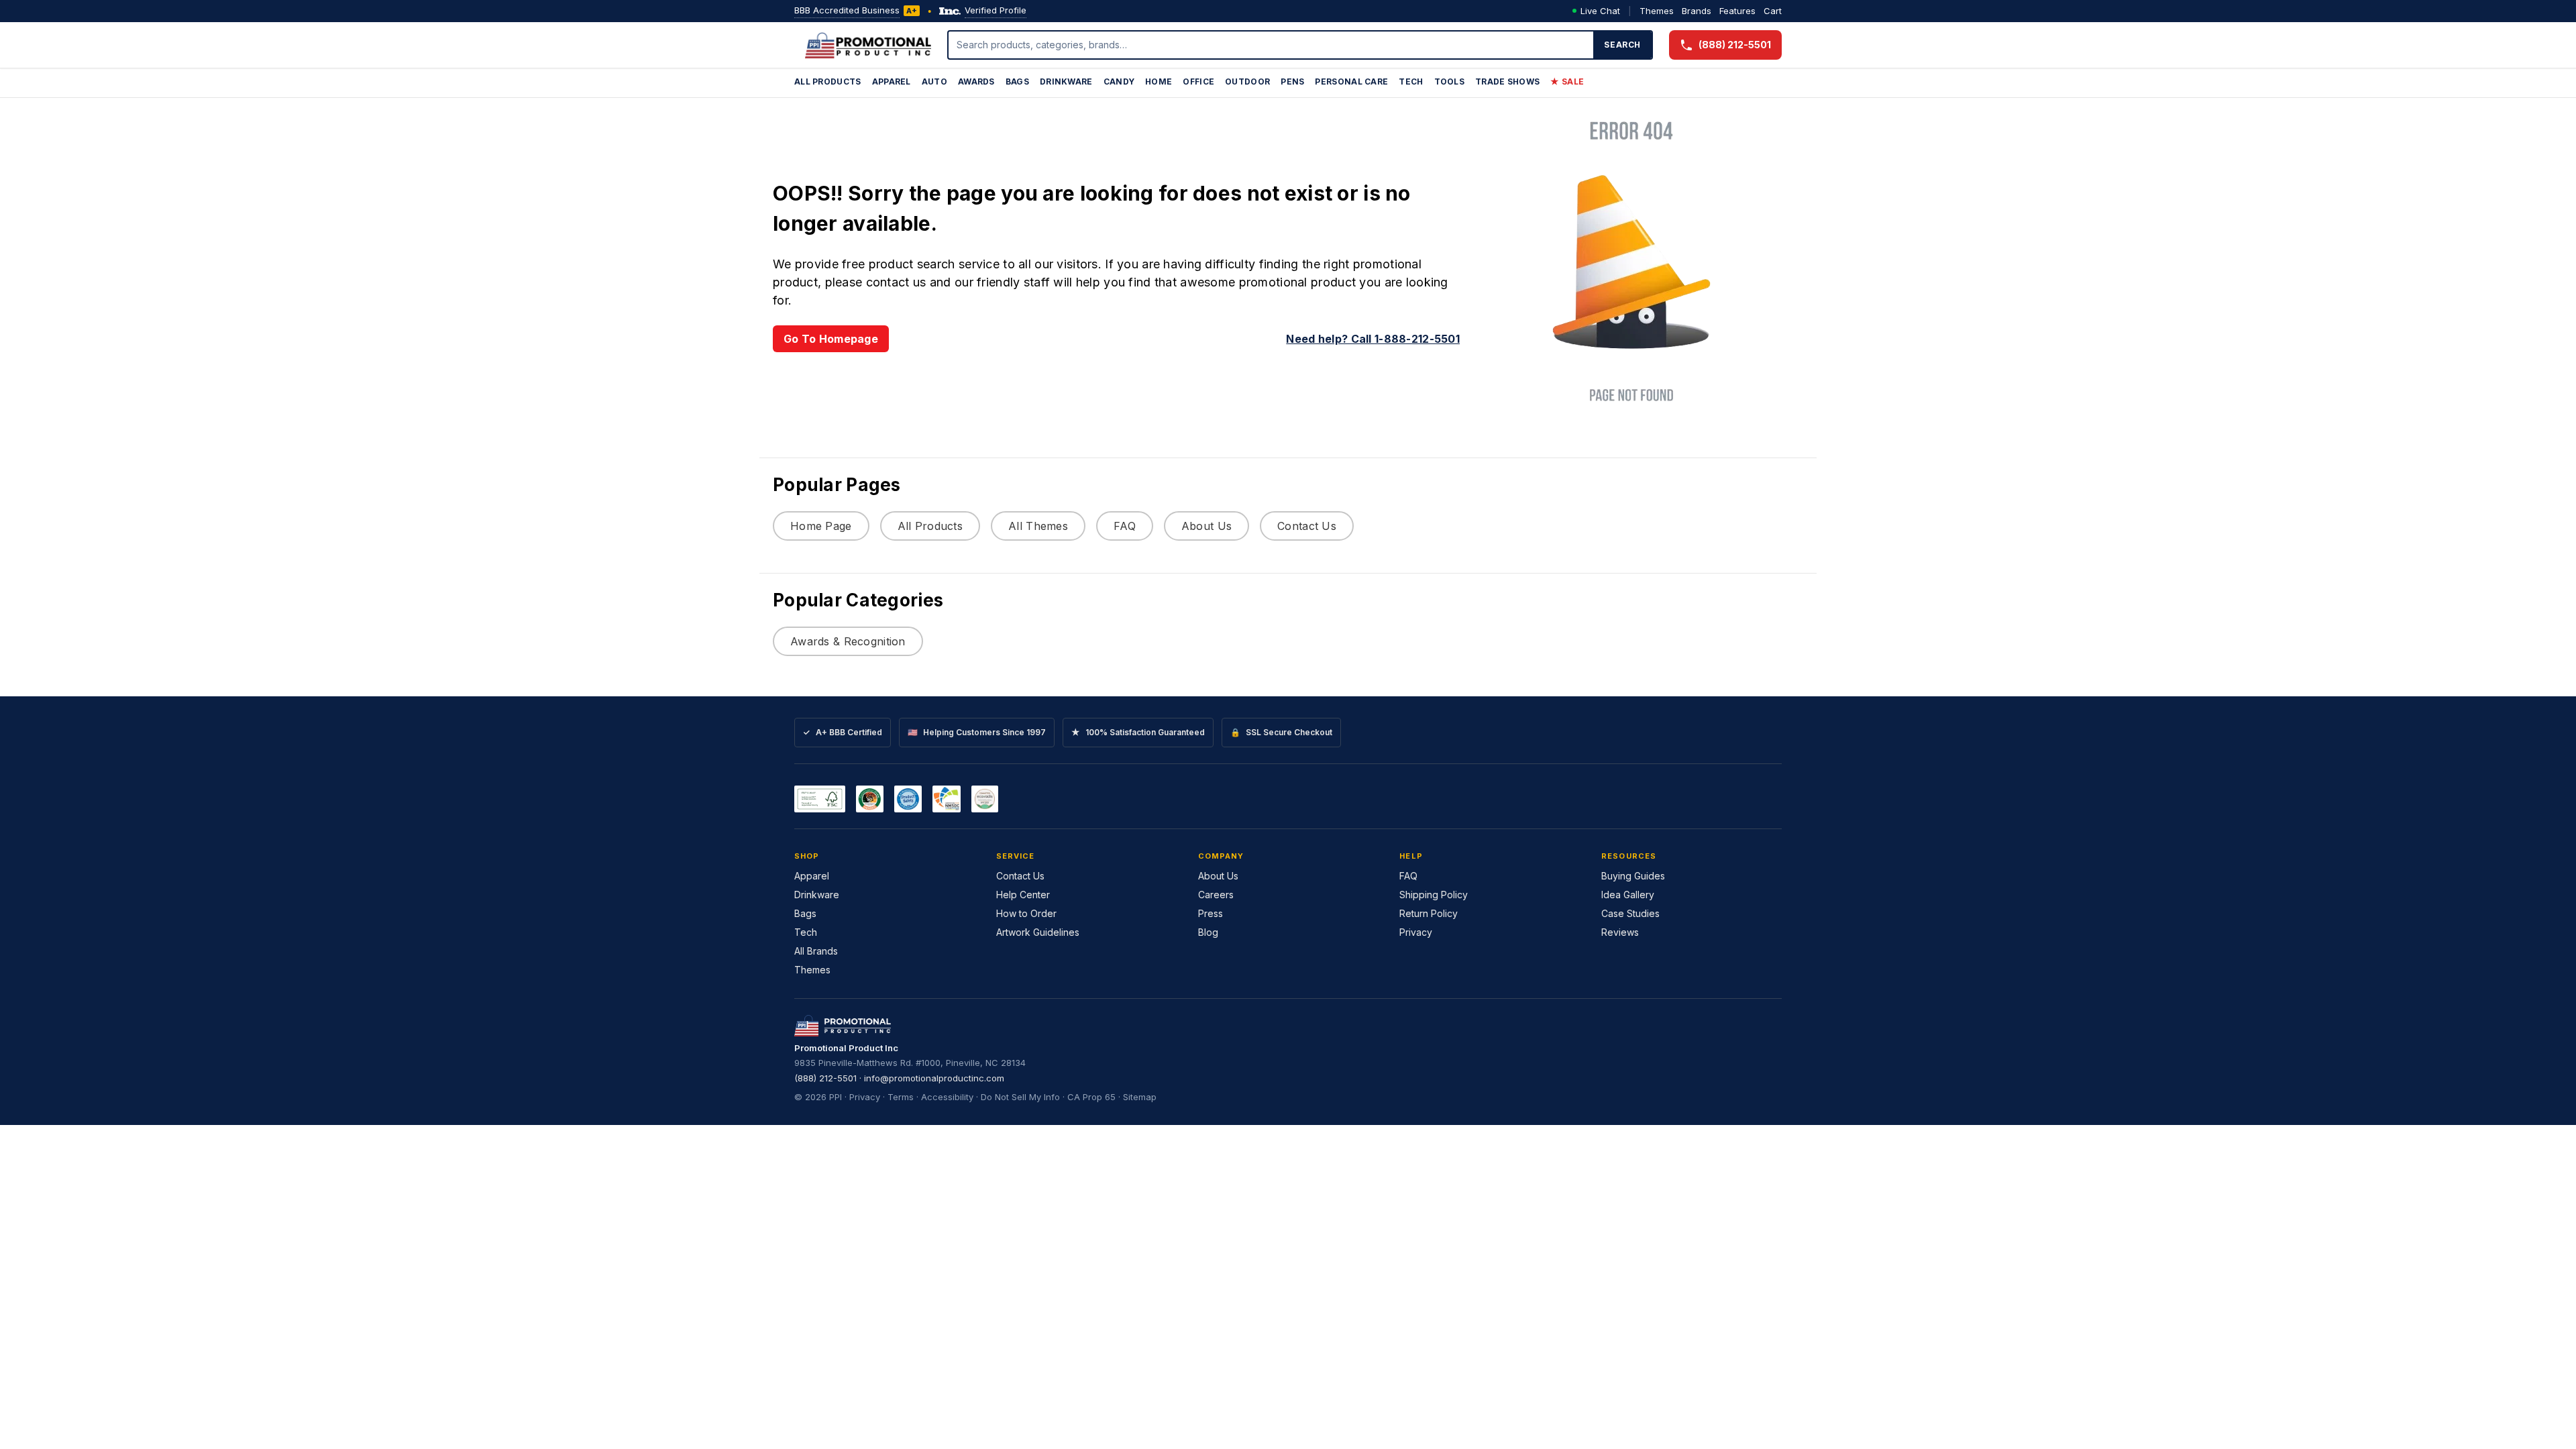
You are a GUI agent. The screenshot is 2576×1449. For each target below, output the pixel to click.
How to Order (1026, 913)
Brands (1697, 11)
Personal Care (1351, 82)
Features (1737, 11)
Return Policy (1429, 913)
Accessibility (947, 1097)
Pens (1292, 82)
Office (1198, 82)
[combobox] (1271, 45)
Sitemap (1140, 1097)
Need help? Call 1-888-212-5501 (1373, 339)
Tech (1411, 82)
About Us (1206, 526)
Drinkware (1066, 82)
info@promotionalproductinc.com (934, 1078)
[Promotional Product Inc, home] (868, 45)
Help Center (1023, 895)
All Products (828, 82)
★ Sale (1567, 82)
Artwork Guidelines (1038, 932)
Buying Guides (1633, 876)
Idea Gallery (1628, 895)
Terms (901, 1097)
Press (1211, 913)
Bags (1017, 82)
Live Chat (1600, 11)
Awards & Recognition (848, 641)
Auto (934, 82)
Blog (1208, 932)
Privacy (1416, 932)
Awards (976, 82)
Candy (1119, 82)
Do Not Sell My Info (1020, 1097)
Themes (1657, 11)
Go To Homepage (831, 339)
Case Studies (1630, 913)
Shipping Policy (1434, 895)
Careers (1216, 895)
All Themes (1038, 526)
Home (1159, 82)
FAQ (1125, 526)
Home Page (821, 526)
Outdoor (1247, 82)
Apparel (892, 82)
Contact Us (1307, 526)
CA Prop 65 (1091, 1097)
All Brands (816, 951)
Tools (1450, 82)
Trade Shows (1507, 82)
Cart (1773, 11)
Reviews (1620, 932)
